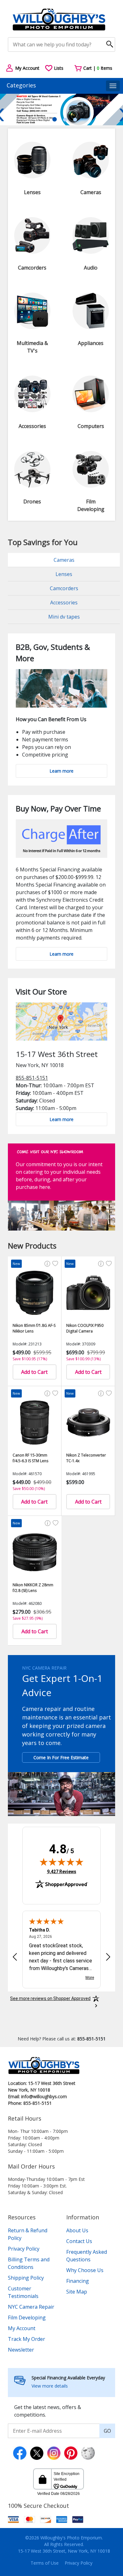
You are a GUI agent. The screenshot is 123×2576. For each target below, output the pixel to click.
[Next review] (108, 1957)
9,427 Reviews (62, 1871)
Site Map (77, 2292)
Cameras (64, 560)
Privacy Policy (24, 2249)
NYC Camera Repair (31, 2307)
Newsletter (21, 2350)
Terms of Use (45, 2563)
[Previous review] (15, 1957)
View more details (50, 2386)
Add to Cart (34, 1372)
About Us (77, 2230)
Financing (78, 2281)
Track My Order (26, 2339)
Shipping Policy (26, 2278)
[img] (61, 1862)
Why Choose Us (85, 2270)
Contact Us (79, 2241)
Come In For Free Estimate (61, 1757)
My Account (22, 2328)
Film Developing (27, 2318)
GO (107, 2431)
